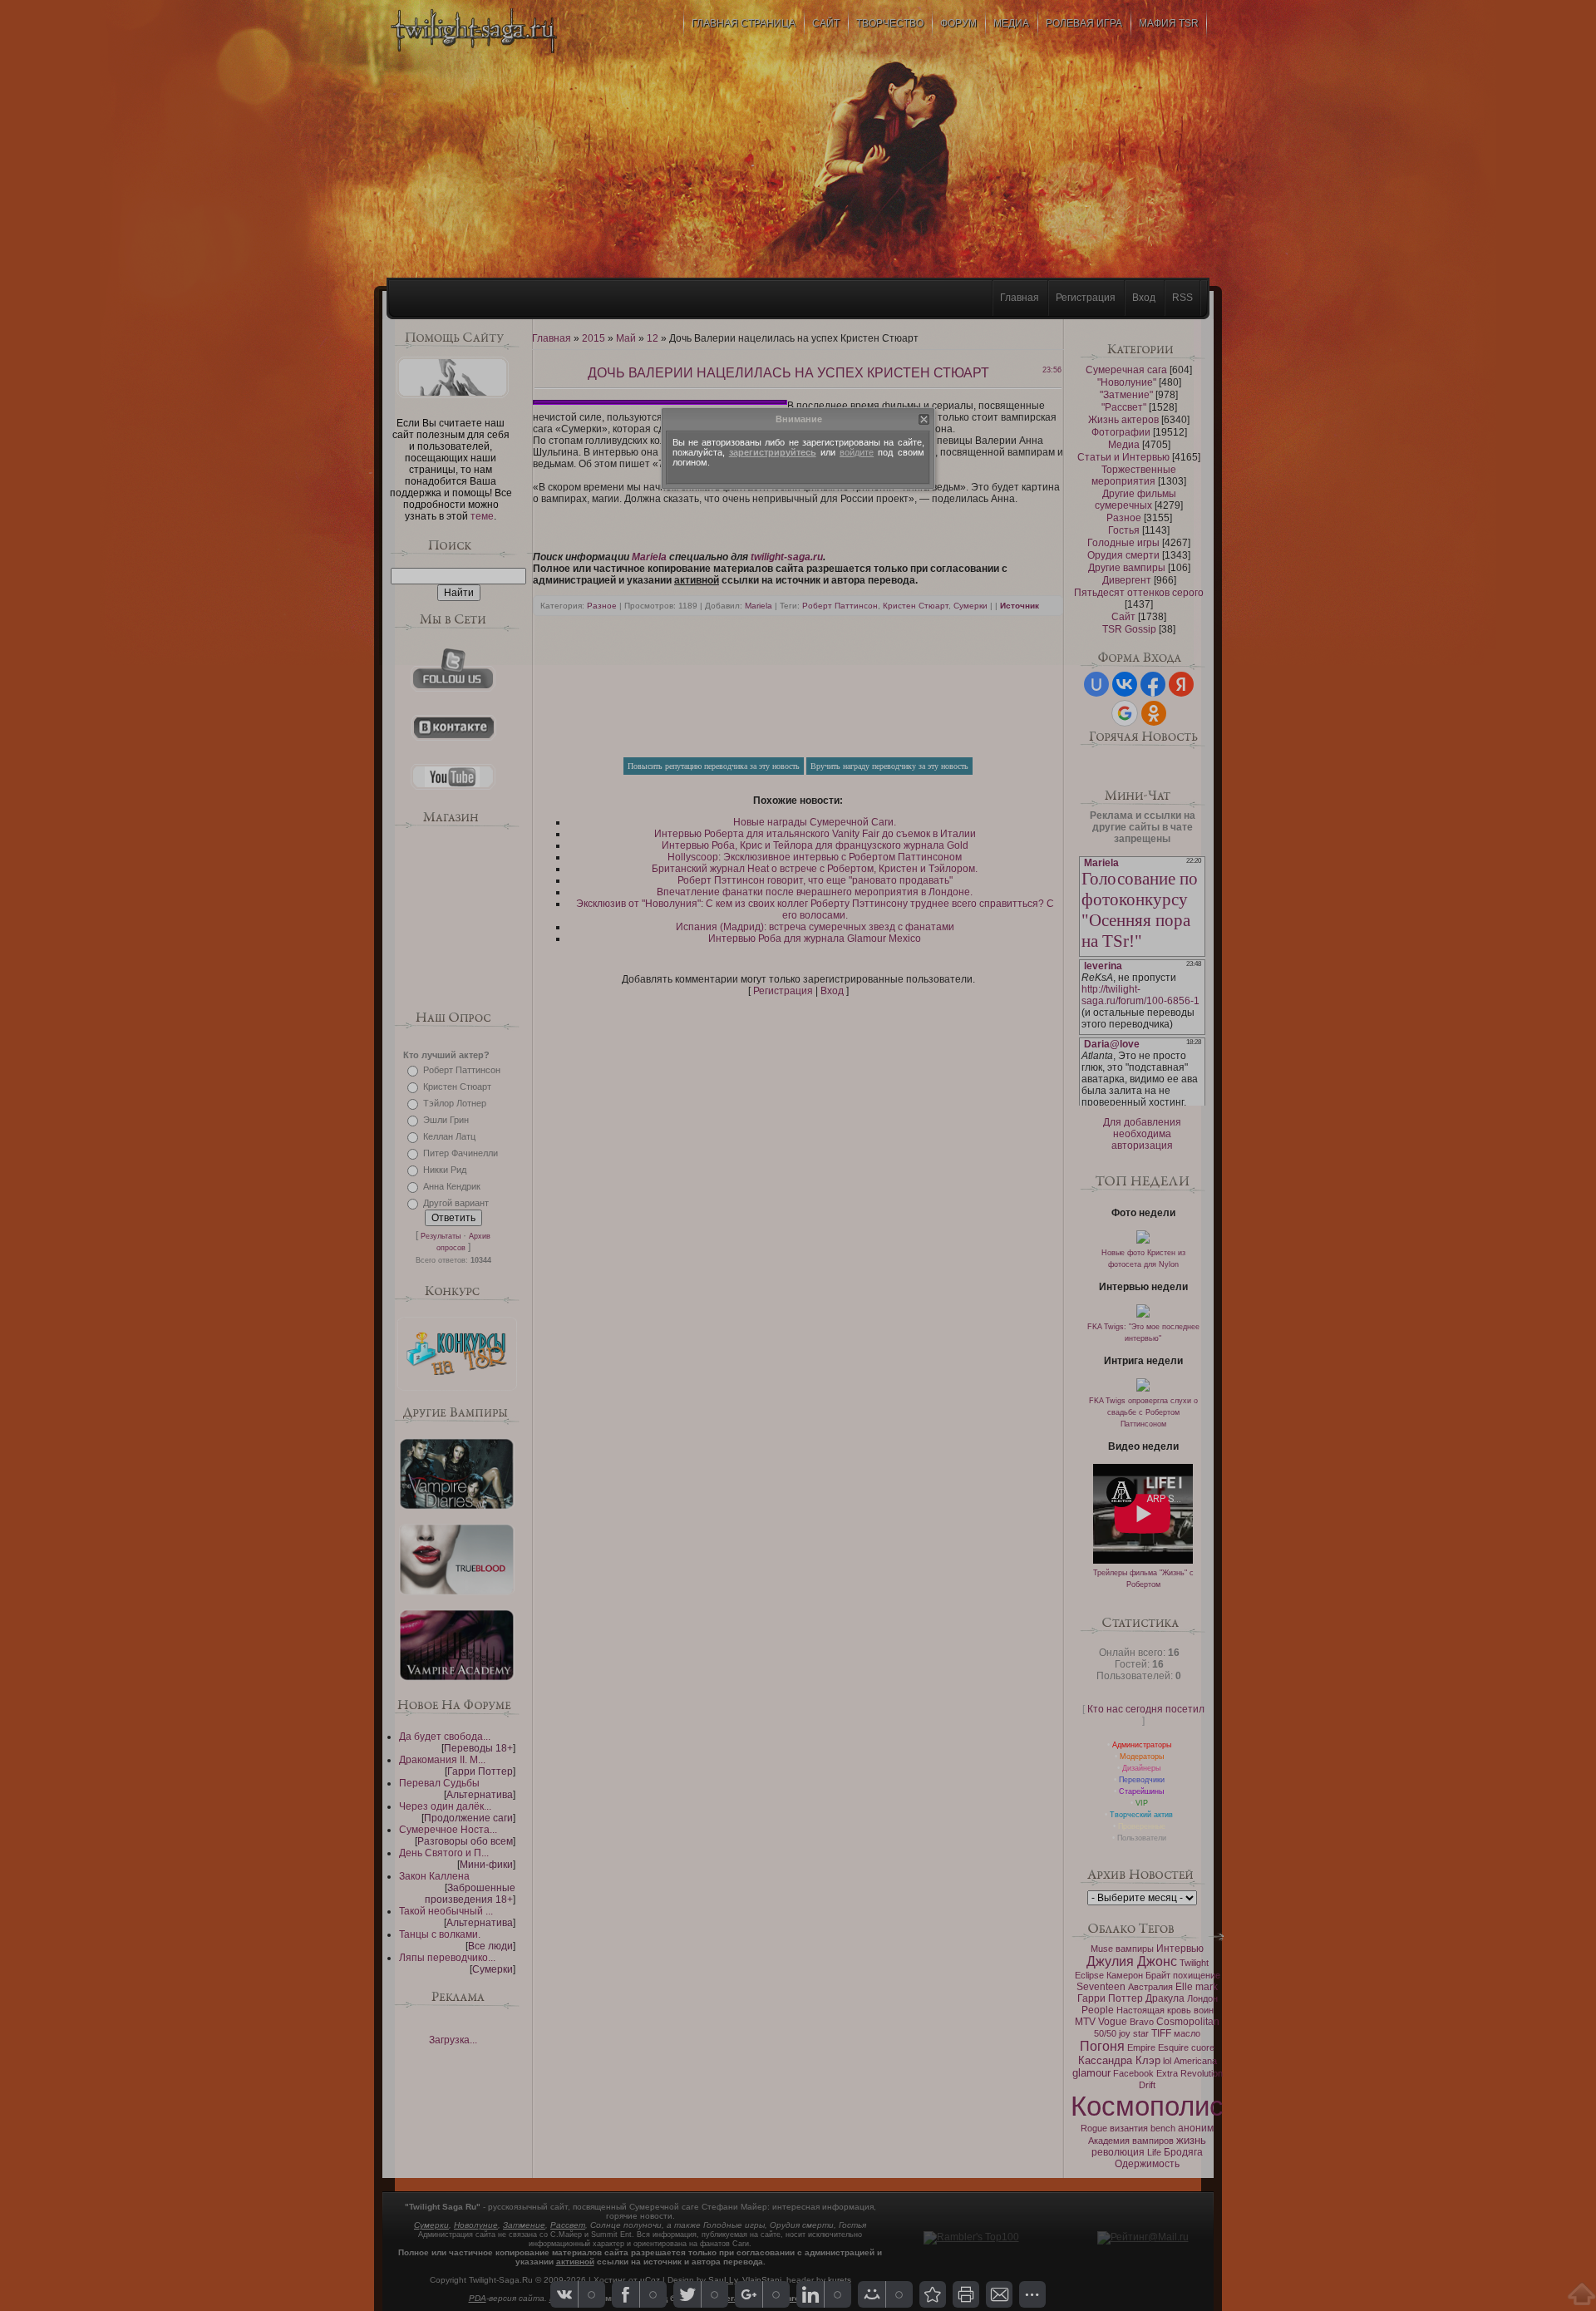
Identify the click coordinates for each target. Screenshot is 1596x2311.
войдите (857, 452)
